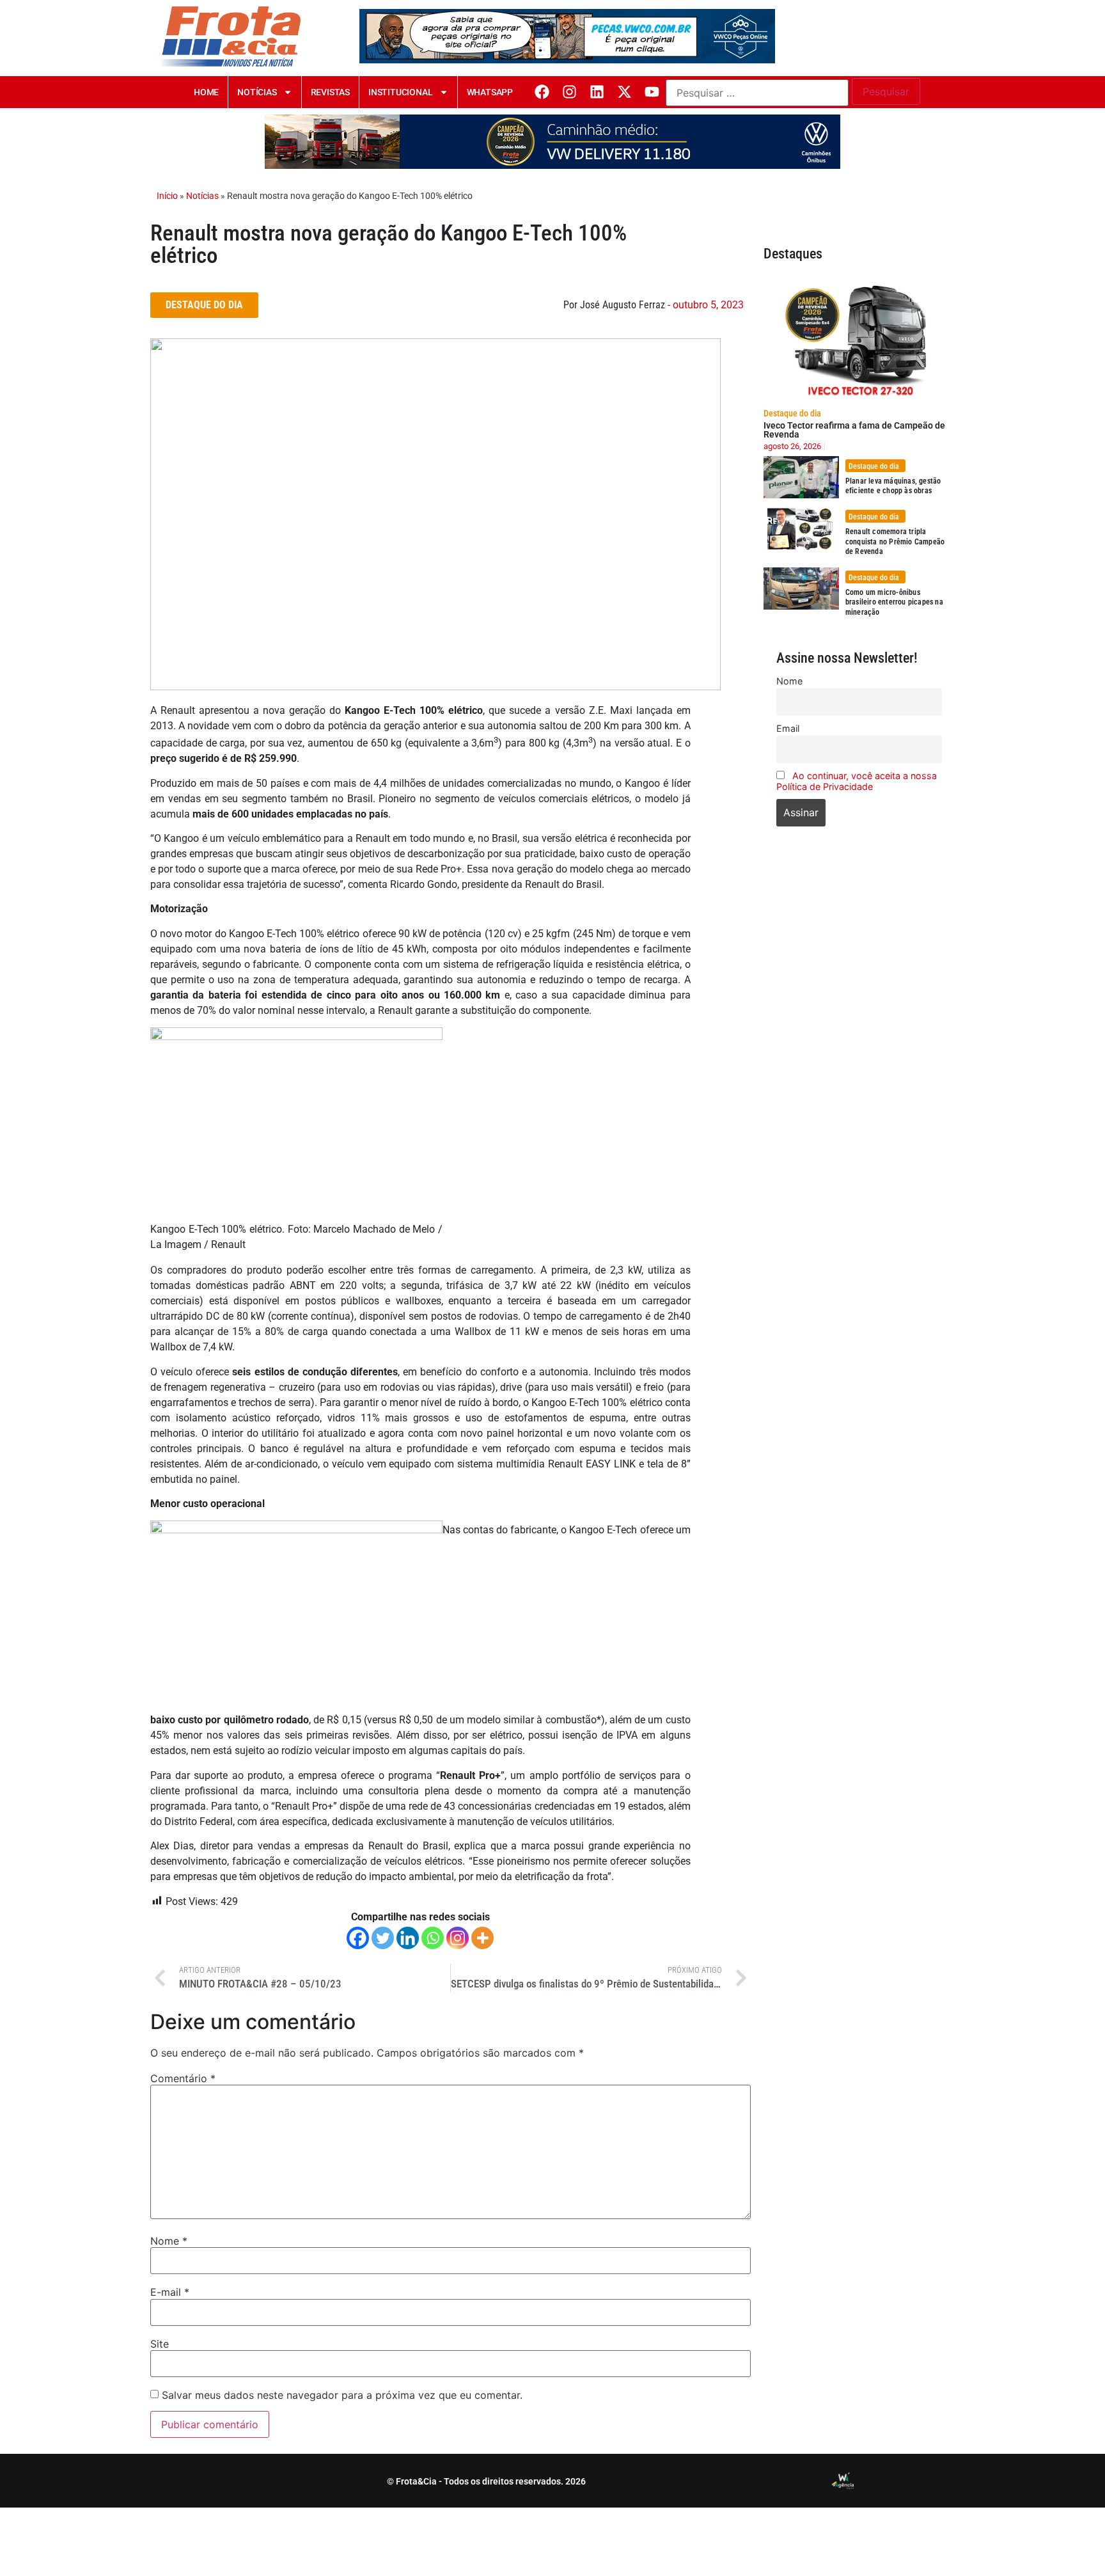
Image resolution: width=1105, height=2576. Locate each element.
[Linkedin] (597, 92)
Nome (169, 2241)
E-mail (170, 2292)
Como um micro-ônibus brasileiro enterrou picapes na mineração (894, 602)
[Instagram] (569, 92)
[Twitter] (383, 1938)
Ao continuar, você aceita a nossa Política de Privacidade (857, 781)
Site (160, 2344)
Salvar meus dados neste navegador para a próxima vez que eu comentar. (342, 2395)
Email (788, 728)
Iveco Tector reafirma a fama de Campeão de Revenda (854, 430)
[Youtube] (652, 92)
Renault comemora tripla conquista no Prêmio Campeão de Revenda (895, 541)
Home (206, 92)
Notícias (257, 92)
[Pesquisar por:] (757, 93)
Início (167, 196)
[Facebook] (542, 92)
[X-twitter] (624, 92)
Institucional (400, 92)
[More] (482, 1938)
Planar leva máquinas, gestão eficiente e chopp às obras (893, 486)
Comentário (183, 2078)
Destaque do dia (792, 413)
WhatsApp (490, 92)
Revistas (330, 92)
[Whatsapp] (433, 1938)
